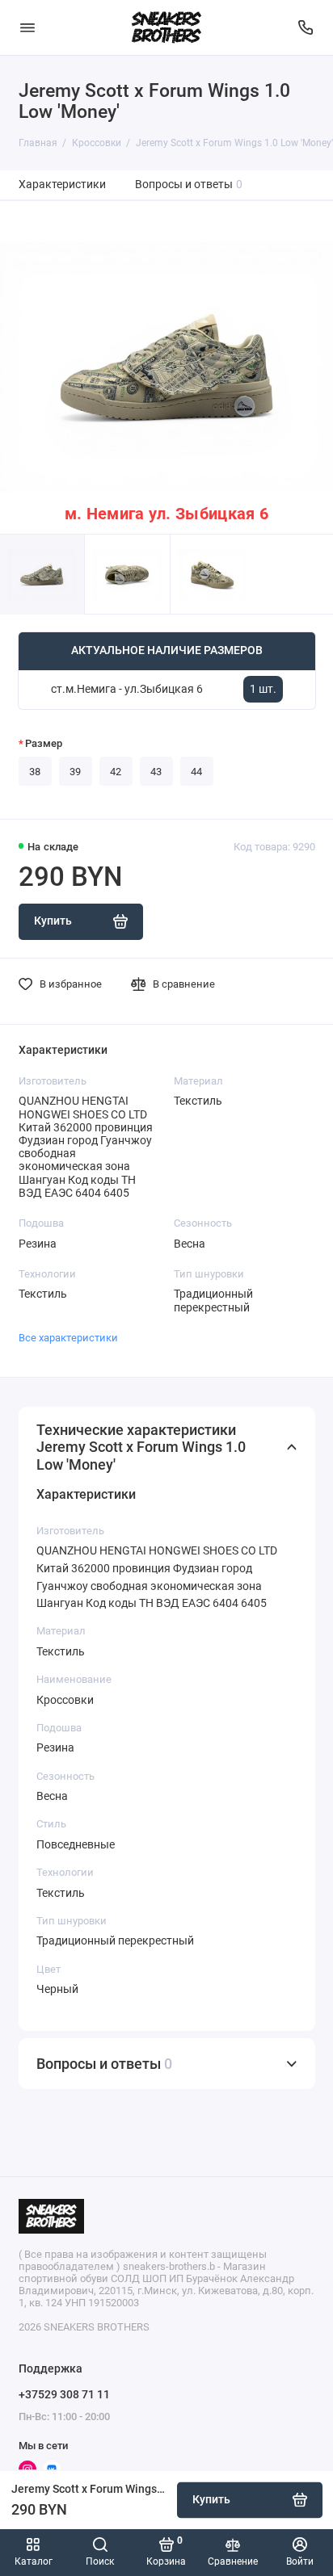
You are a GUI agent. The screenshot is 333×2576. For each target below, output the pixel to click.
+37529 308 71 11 (64, 2394)
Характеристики (62, 185)
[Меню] (27, 27)
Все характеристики (68, 1338)
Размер (44, 743)
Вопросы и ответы (189, 185)
